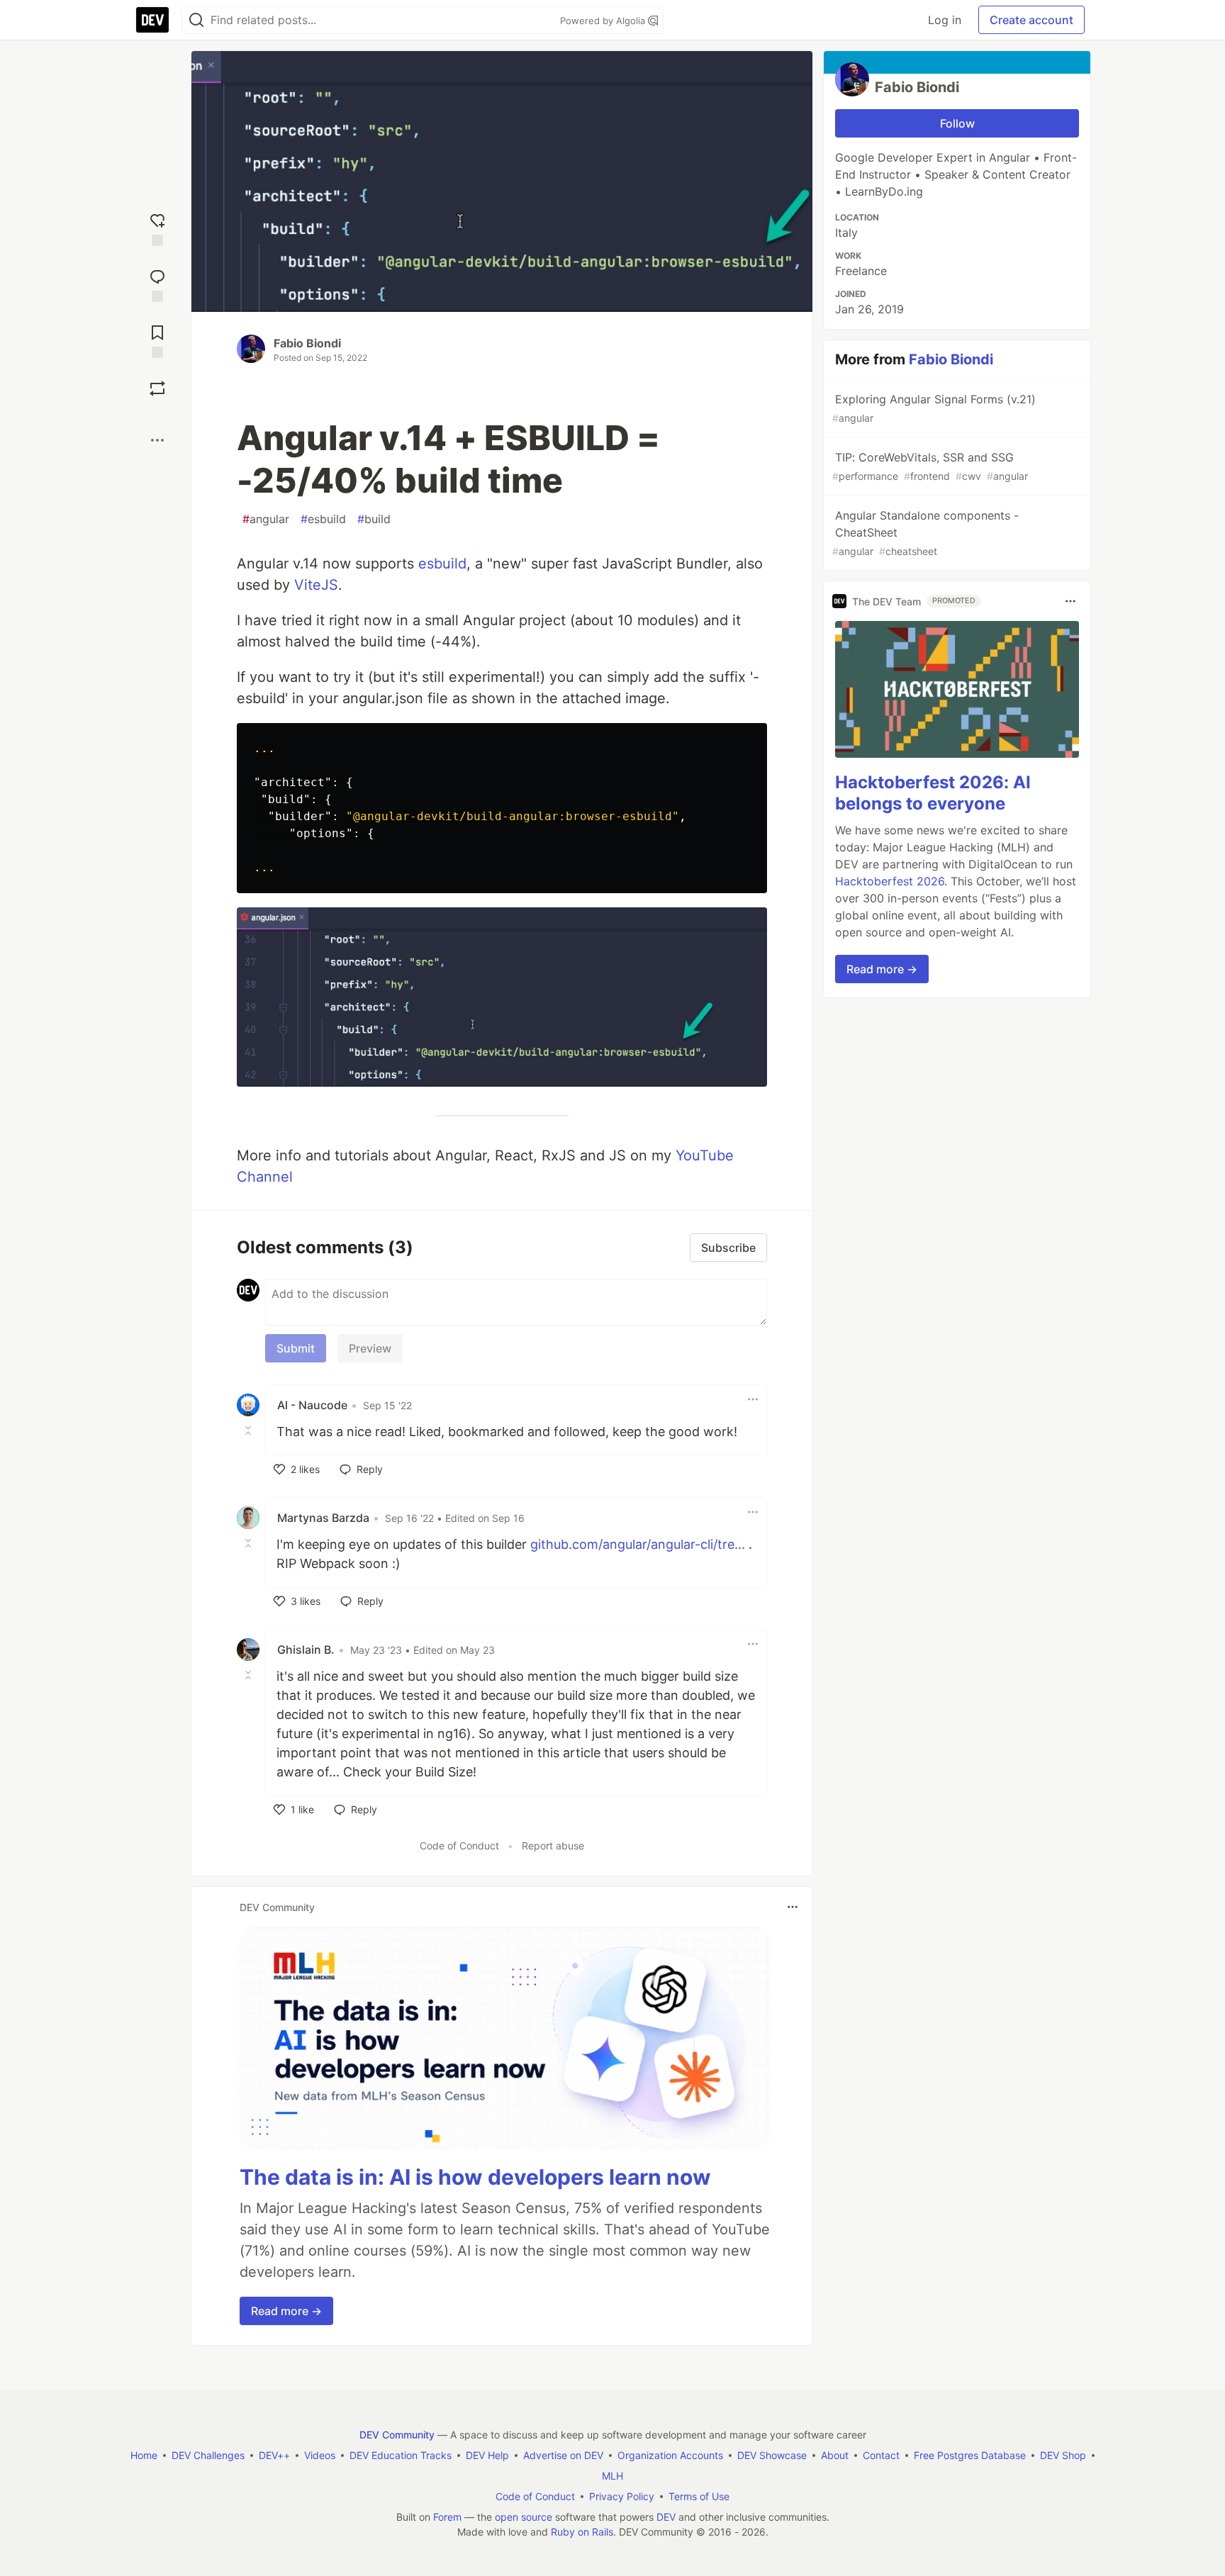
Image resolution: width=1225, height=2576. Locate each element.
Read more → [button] (286, 2311)
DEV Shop (1063, 2455)
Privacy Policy (622, 2496)
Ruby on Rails (582, 2532)
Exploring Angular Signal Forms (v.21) (934, 408)
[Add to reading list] (157, 340)
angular (266, 519)
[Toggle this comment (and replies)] (250, 1430)
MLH (612, 2476)
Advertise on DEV (563, 2455)
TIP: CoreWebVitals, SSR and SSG (930, 466)
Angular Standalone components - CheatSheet (925, 533)
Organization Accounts (670, 2455)
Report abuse (553, 1846)
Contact (881, 2455)
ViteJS (316, 585)
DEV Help (487, 2455)
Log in (945, 20)
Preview (370, 1348)
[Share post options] (157, 440)
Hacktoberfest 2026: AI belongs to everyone (933, 793)
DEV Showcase (772, 2455)
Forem (447, 2517)
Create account (1031, 20)
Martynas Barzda (323, 1518)
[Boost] (157, 388)
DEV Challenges (208, 2455)
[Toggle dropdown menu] (753, 1399)
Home (144, 2455)
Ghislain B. (306, 1650)
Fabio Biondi (307, 343)
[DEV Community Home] (152, 20)
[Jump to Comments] (157, 284)
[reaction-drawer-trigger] (157, 228)
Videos (320, 2455)
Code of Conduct (459, 1846)
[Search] (196, 20)
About (835, 2455)
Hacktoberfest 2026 (890, 881)
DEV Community (397, 2435)
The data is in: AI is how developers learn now (475, 2177)
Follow (957, 123)
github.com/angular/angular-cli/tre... (638, 1544)
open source (524, 2517)
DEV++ (274, 2455)
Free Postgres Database (970, 2455)
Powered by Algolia (604, 21)
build (374, 519)
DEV (666, 2517)
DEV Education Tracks (401, 2455)
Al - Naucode (312, 1405)
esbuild (323, 519)
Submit (296, 1348)
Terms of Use (699, 2496)
